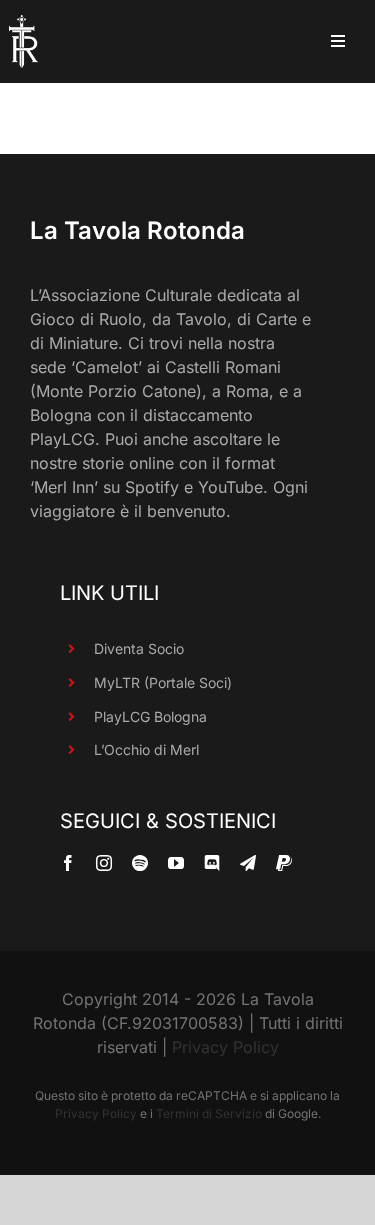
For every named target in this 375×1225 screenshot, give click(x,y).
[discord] (212, 863)
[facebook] (68, 863)
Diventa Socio (139, 648)
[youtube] (176, 863)
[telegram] (248, 863)
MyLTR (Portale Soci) (163, 682)
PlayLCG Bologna (150, 716)
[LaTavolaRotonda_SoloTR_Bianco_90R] (23, 23)
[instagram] (104, 863)
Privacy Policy (225, 1047)
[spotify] (140, 863)
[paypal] (284, 863)
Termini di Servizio (209, 1113)
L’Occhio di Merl (146, 749)
